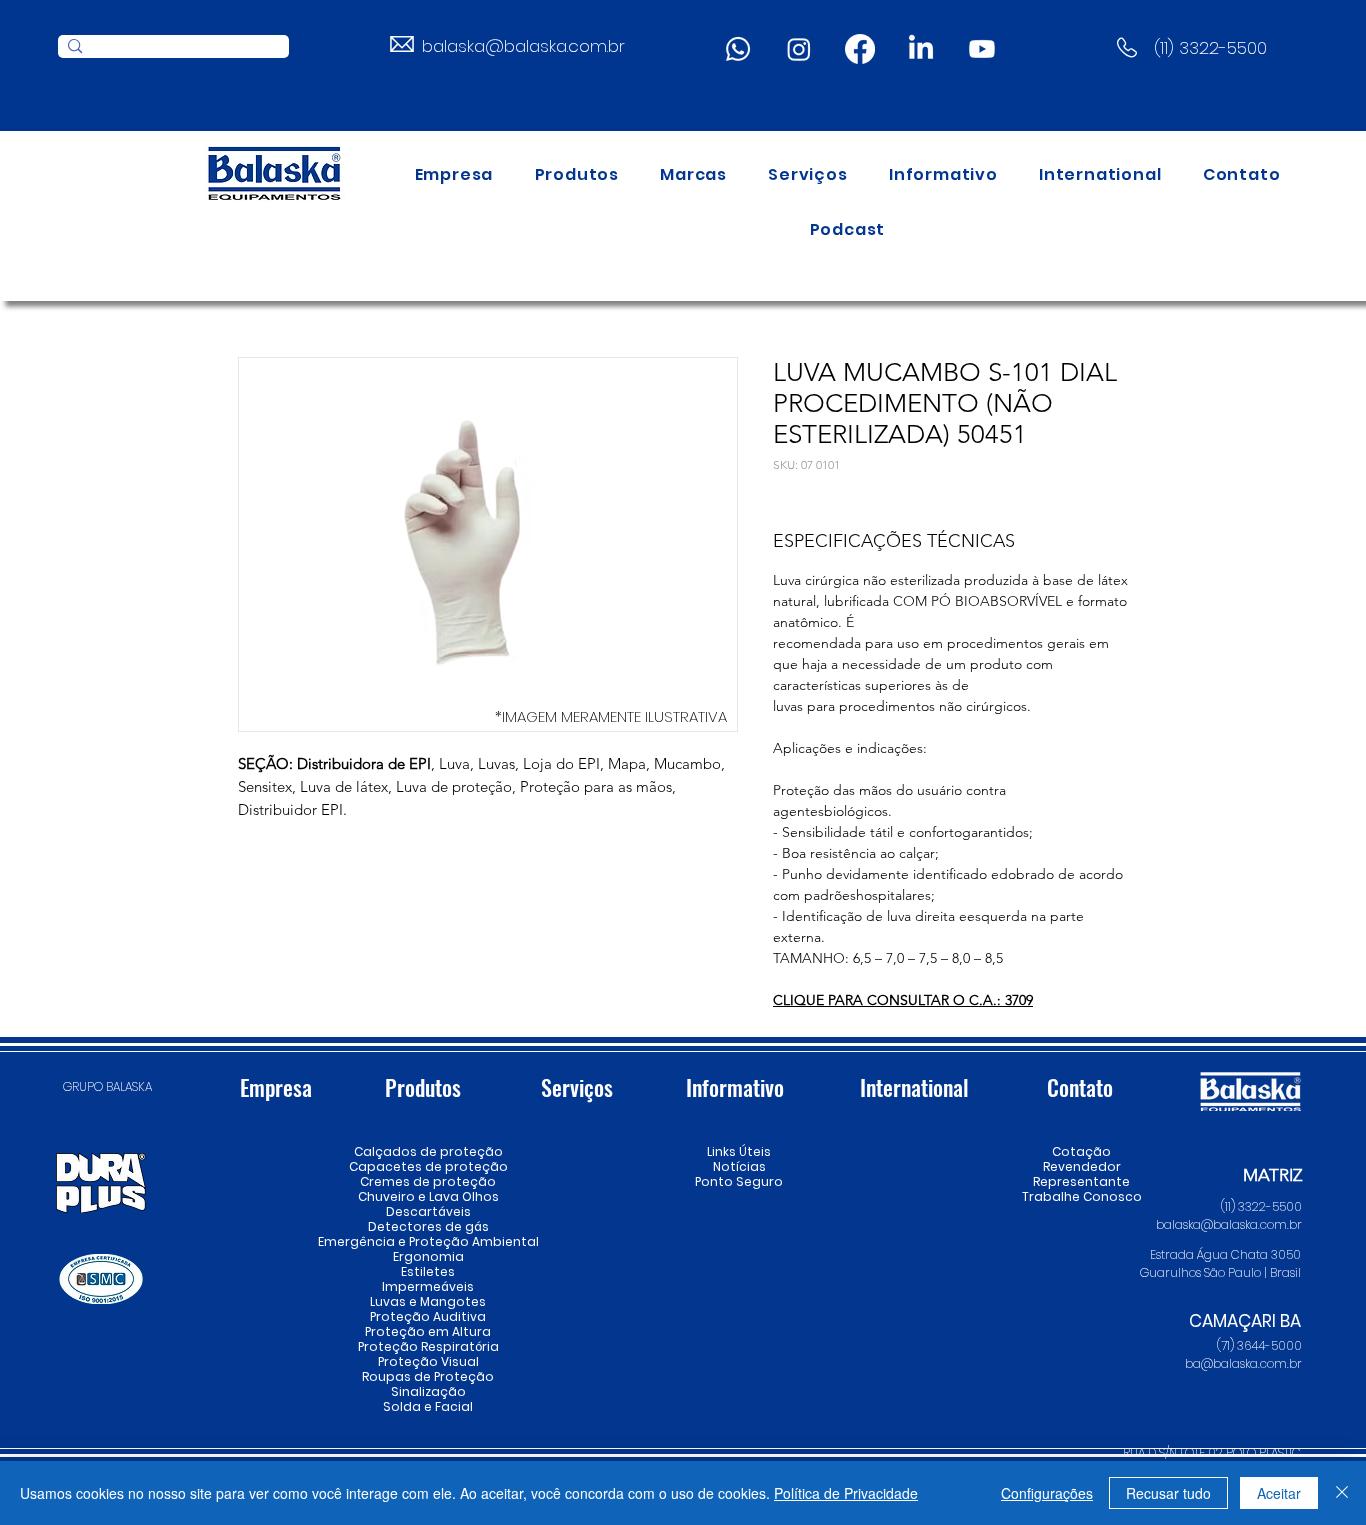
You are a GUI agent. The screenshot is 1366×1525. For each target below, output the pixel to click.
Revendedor (1081, 1166)
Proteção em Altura (428, 1331)
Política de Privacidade (846, 1493)
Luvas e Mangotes (428, 1301)
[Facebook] (860, 49)
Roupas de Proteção (428, 1376)
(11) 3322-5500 (1210, 48)
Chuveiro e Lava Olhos (428, 1196)
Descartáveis (428, 1211)
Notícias (739, 1166)
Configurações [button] (1047, 1493)
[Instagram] (799, 49)
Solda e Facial (428, 1406)
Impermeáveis (428, 1286)
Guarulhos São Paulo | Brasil (1220, 1272)
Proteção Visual (428, 1361)
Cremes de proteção (428, 1181)
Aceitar (1279, 1493)
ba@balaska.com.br (1243, 1363)
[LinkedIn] (921, 49)
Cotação (1081, 1151)
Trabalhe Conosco (1081, 1196)
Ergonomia (428, 1256)
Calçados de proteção (428, 1151)
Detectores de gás (428, 1226)
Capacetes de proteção (428, 1166)
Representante (1081, 1181)
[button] (577, 174)
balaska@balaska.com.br (523, 46)
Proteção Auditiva (428, 1316)
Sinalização (428, 1391)
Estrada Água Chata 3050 (1225, 1254)
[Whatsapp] (738, 49)
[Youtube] (982, 49)
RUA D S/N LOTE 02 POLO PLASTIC (1212, 1452)
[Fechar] (1342, 1493)
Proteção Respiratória (428, 1346)
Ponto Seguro (739, 1181)
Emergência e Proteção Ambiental (428, 1241)
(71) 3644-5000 (1259, 1345)
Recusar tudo (1168, 1493)
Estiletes (428, 1271)
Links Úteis (739, 1151)
